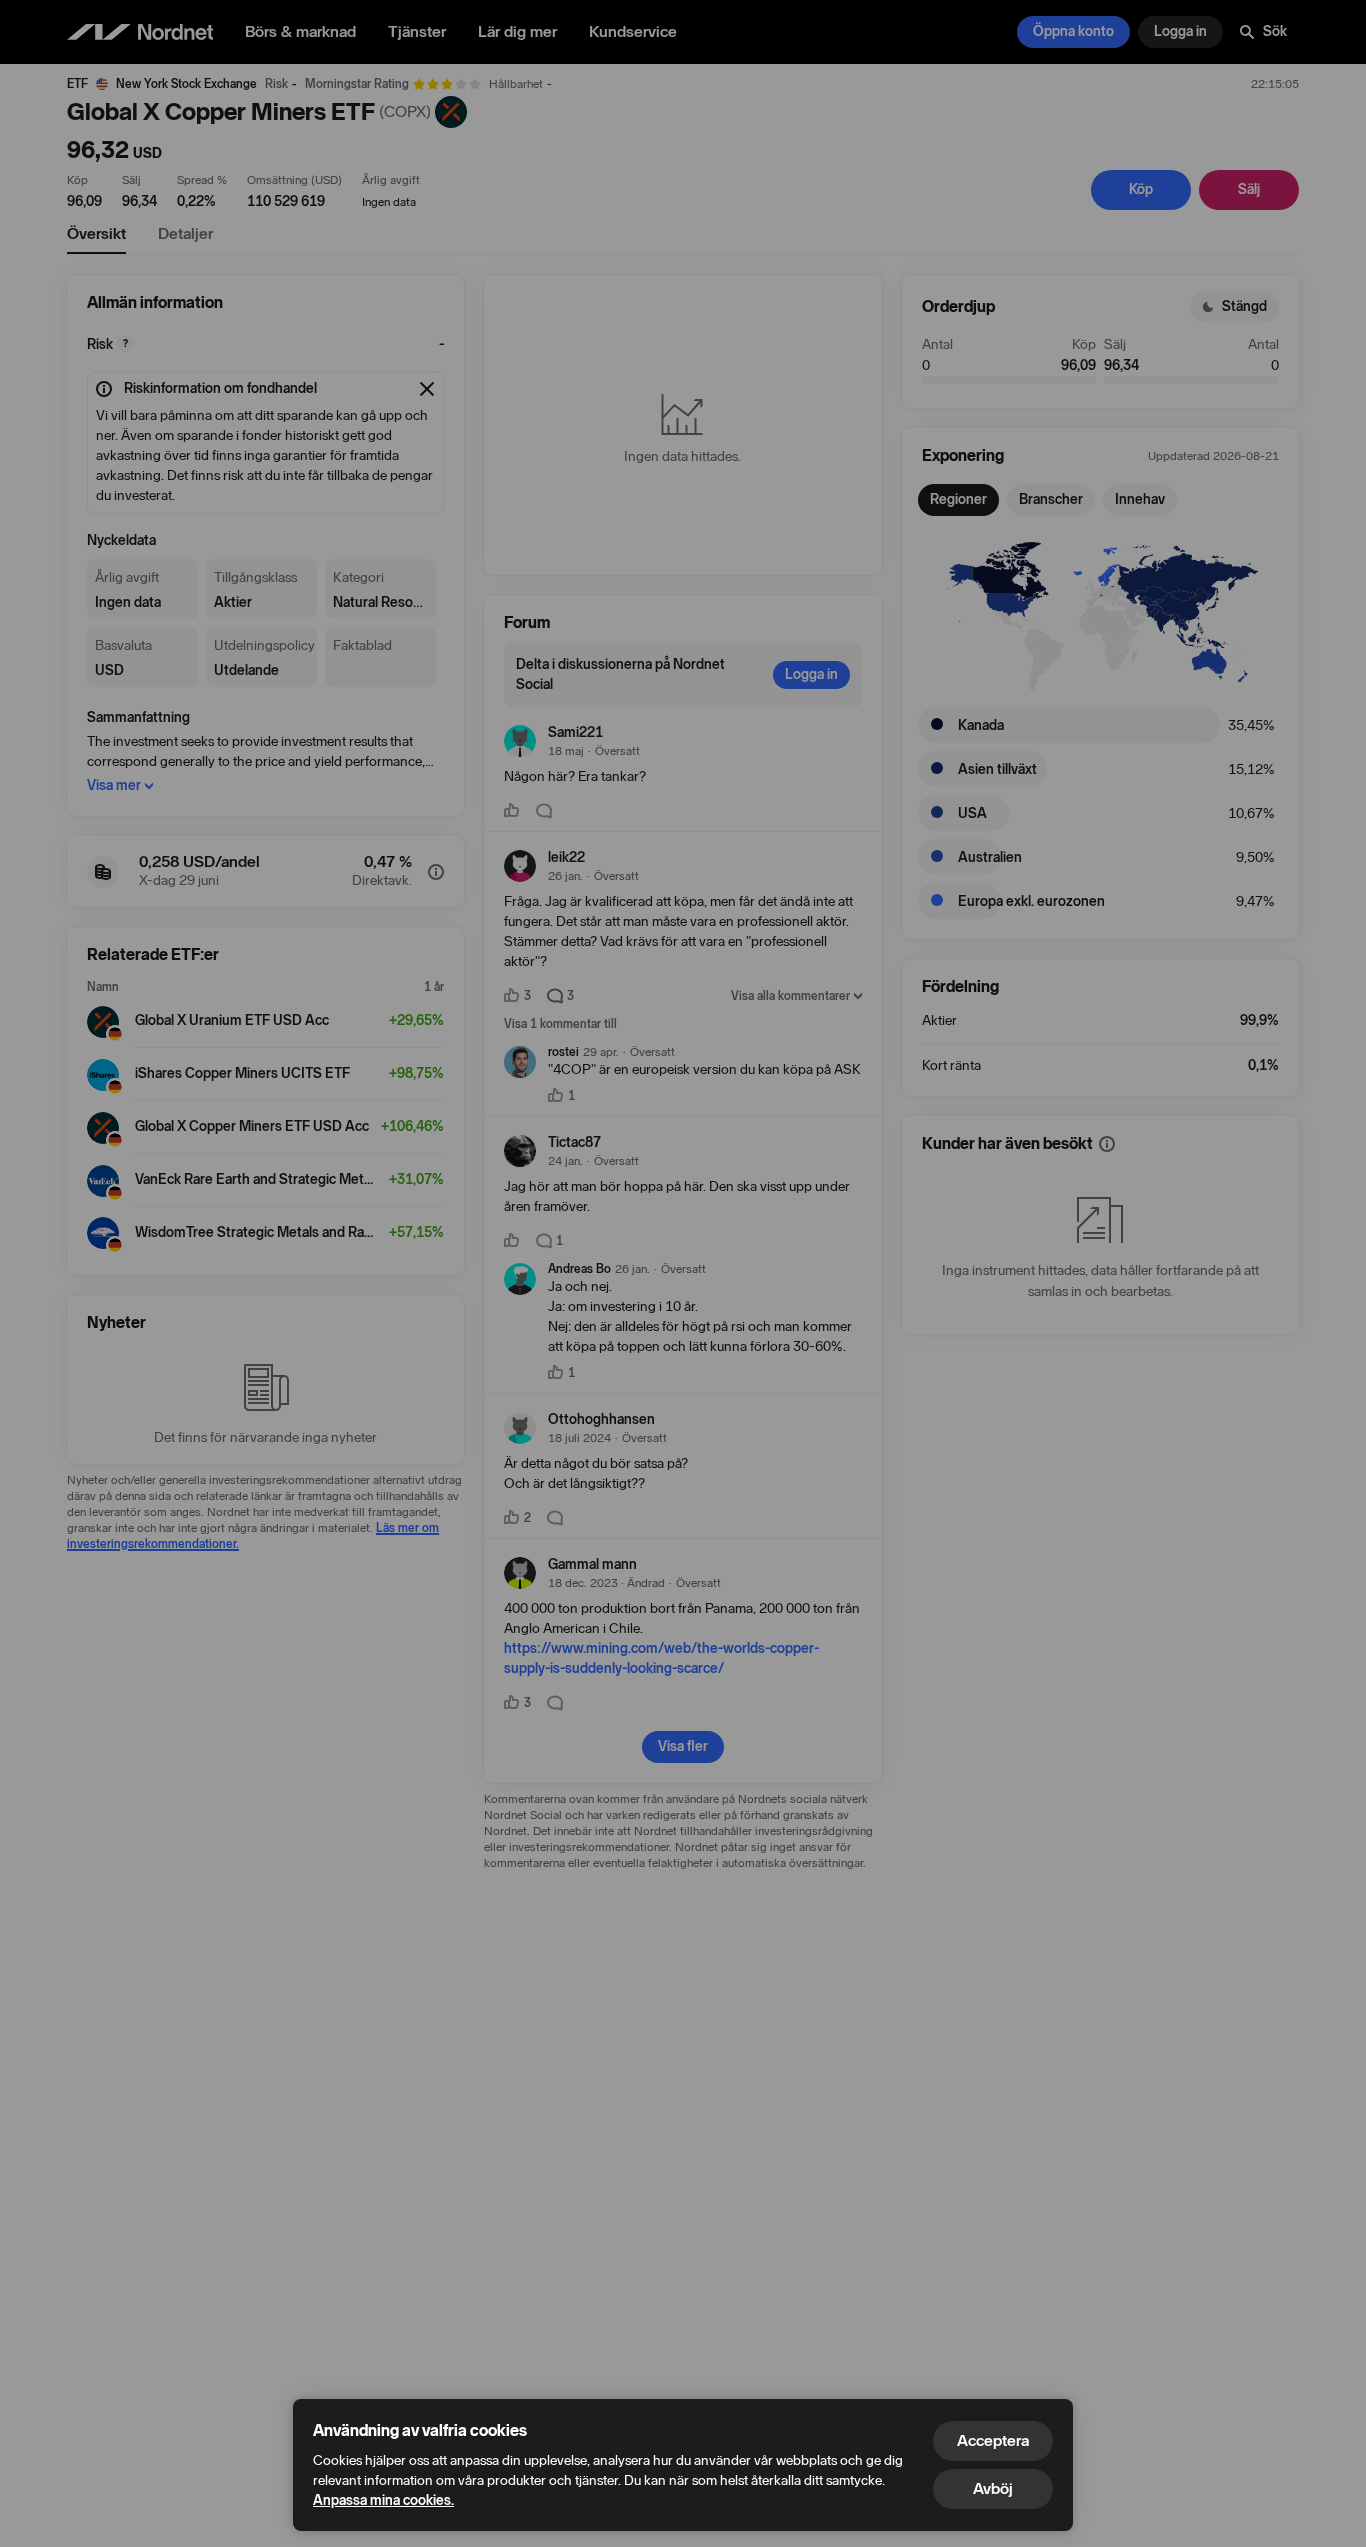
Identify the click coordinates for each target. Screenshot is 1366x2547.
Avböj (993, 2488)
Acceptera (993, 2440)
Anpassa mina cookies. (383, 2500)
